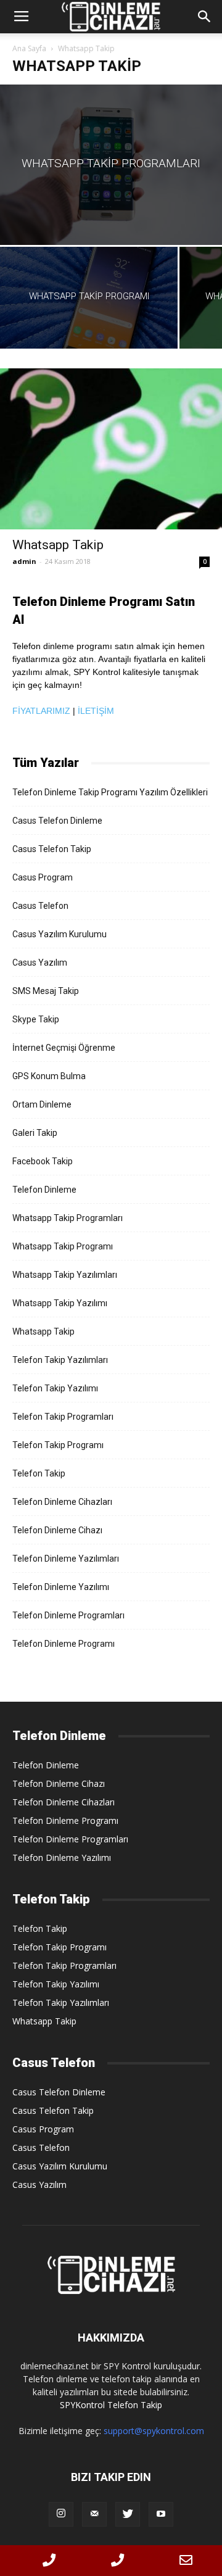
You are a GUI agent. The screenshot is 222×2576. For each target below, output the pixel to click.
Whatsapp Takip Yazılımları (65, 1275)
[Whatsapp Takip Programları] (111, 165)
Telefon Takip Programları (63, 1417)
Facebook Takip (43, 1161)
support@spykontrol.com (154, 2431)
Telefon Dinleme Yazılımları (66, 1559)
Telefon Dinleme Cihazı (57, 1530)
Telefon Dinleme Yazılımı (61, 1587)
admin (24, 561)
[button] (205, 17)
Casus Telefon (40, 906)
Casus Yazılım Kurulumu (60, 934)
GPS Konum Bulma (49, 1076)
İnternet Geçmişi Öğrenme (64, 1048)
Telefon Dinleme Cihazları (62, 1502)
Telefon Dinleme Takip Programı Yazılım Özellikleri (110, 792)
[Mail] (94, 2514)
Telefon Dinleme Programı (64, 1644)
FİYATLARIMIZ (41, 711)
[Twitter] (128, 2514)
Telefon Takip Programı (58, 1445)
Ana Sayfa (29, 48)
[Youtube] (161, 2514)
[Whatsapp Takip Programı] (89, 298)
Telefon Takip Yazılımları (60, 1360)
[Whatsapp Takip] (111, 449)
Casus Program (43, 877)
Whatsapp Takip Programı (63, 1246)
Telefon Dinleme (44, 1190)
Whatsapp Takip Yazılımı (60, 1303)
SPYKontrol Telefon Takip (111, 2405)
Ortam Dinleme (42, 1104)
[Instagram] (61, 2514)
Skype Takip (36, 1019)
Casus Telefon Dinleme (57, 821)
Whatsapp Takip (58, 545)
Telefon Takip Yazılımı (55, 1388)
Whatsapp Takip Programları (68, 1218)
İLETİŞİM (96, 711)
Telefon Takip (39, 1473)
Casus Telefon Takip (52, 849)
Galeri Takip (35, 1133)
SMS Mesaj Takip (46, 991)
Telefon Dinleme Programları (68, 1615)
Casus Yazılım (40, 963)
